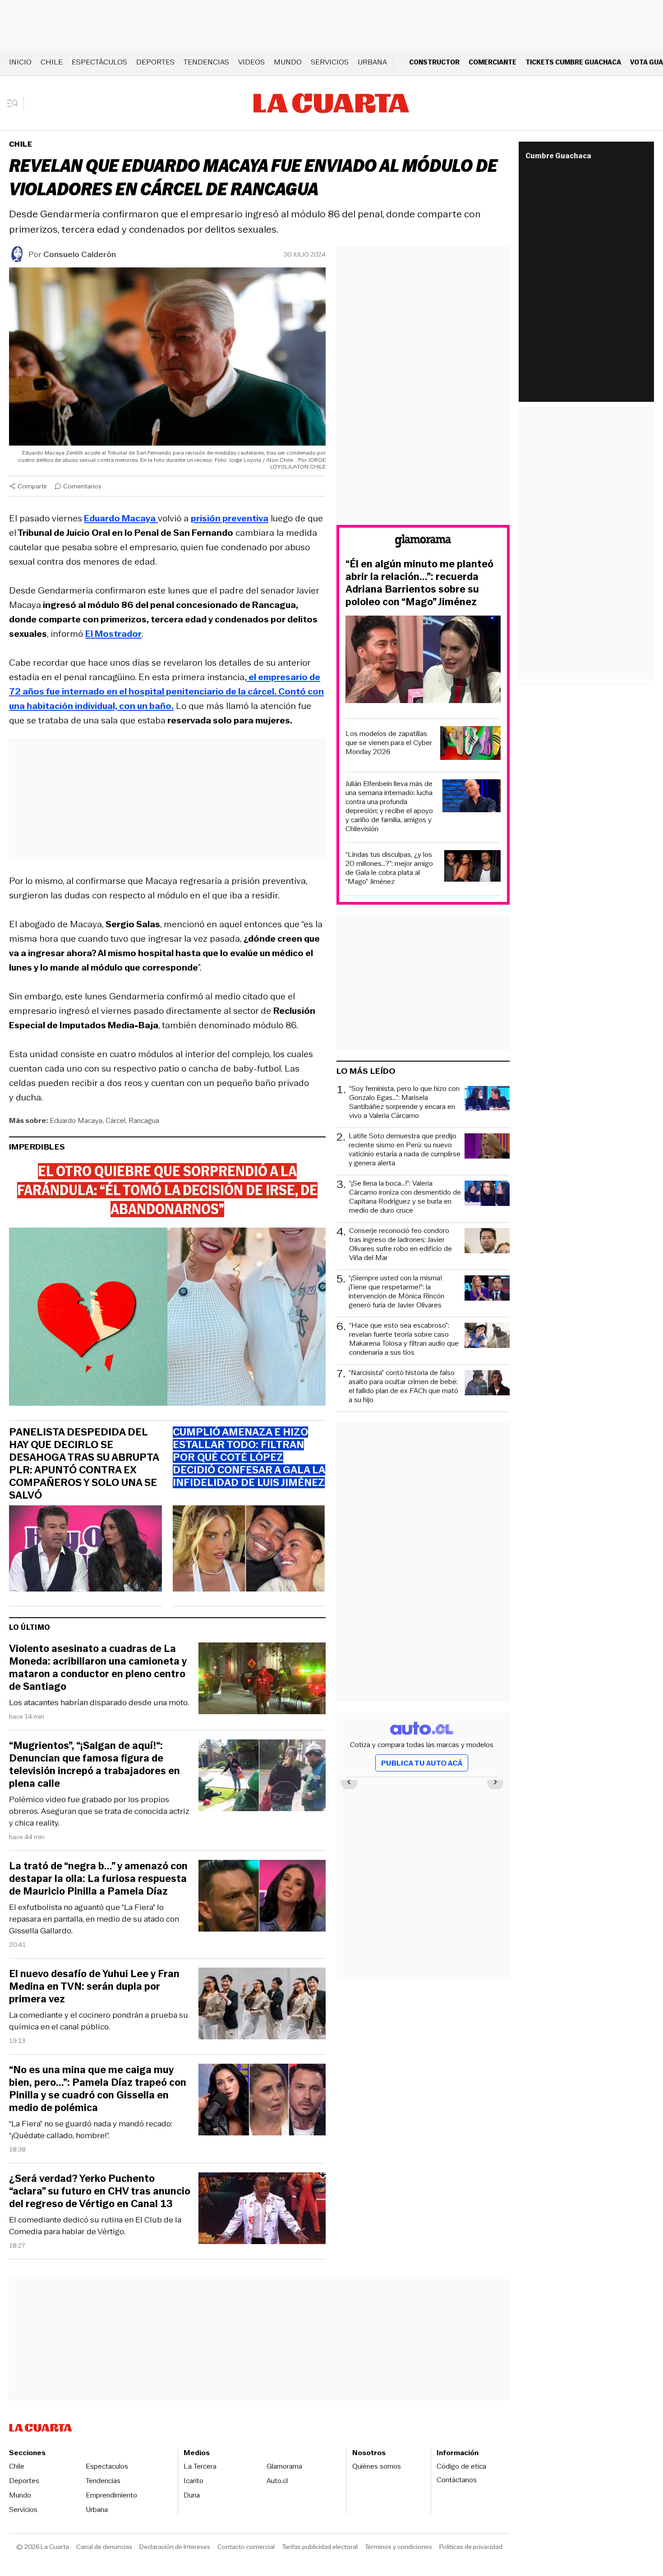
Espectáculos (99, 62)
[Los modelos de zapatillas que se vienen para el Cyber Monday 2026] (470, 744)
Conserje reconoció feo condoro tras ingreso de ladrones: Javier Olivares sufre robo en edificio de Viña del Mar (401, 1244)
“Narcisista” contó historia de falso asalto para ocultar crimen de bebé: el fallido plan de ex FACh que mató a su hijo (403, 1386)
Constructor (434, 62)
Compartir (32, 486)
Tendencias (206, 62)
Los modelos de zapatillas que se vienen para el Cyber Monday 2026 (389, 743)
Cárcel (115, 1120)
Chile (52, 62)
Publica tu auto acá (422, 1763)
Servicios (330, 62)
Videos (251, 62)
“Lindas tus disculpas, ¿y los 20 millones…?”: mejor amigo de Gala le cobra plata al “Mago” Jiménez (389, 868)
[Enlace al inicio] (423, 542)
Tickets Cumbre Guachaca (573, 62)
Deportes (155, 62)
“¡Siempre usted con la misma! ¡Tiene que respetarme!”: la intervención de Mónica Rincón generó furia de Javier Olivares (396, 1292)
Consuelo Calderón (80, 254)
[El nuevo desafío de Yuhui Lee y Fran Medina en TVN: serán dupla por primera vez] (262, 2005)
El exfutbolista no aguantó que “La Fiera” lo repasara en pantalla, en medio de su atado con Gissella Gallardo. (94, 1919)
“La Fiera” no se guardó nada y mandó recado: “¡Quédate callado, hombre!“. (91, 2130)
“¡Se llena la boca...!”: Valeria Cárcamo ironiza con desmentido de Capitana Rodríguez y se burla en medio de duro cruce (405, 1197)
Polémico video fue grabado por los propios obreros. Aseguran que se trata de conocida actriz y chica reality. (99, 1811)
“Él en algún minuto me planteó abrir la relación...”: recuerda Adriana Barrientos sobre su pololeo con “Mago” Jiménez (419, 583)
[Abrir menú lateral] (16, 103)
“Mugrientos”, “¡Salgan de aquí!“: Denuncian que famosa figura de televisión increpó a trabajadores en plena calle (94, 1765)
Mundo (288, 62)
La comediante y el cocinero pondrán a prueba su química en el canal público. (99, 2021)
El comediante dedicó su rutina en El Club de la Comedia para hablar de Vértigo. (95, 2226)
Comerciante (493, 62)
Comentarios (82, 486)
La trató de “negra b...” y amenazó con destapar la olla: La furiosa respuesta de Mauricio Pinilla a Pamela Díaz (98, 1879)
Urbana (372, 62)
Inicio (20, 62)
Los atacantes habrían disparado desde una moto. (99, 1702)
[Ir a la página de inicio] (331, 103)
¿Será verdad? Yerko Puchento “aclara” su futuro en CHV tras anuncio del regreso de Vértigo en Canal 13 (100, 2191)
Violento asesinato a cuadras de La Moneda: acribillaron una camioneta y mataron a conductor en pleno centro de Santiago (98, 1668)
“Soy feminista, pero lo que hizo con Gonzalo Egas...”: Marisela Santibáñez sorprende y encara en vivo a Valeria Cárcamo (404, 1102)
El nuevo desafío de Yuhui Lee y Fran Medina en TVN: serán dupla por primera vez (94, 1987)
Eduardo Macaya (76, 1120)
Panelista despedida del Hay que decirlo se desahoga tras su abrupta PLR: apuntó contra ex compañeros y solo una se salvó (84, 1464)
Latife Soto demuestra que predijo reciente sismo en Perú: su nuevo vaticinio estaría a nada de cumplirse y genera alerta (405, 1150)
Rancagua (144, 1120)
